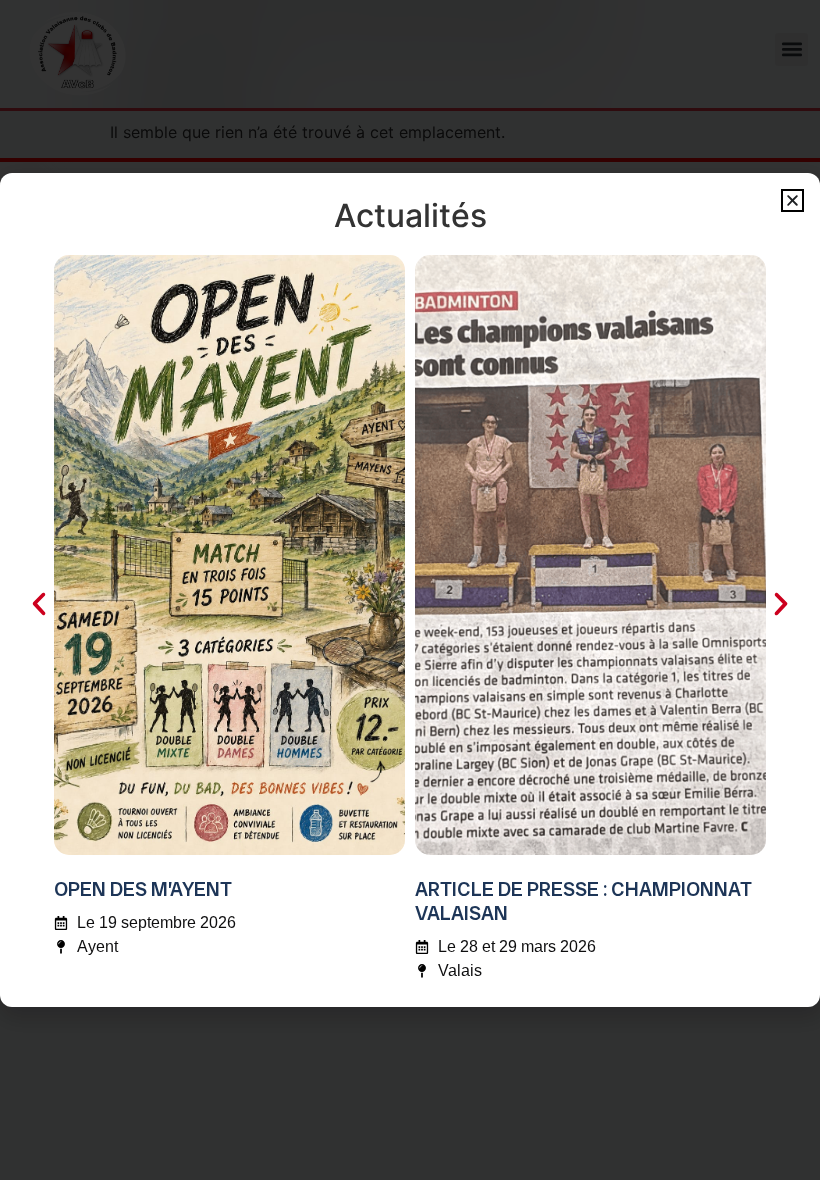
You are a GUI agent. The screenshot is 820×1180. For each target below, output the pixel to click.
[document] (410, 590)
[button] (792, 200)
